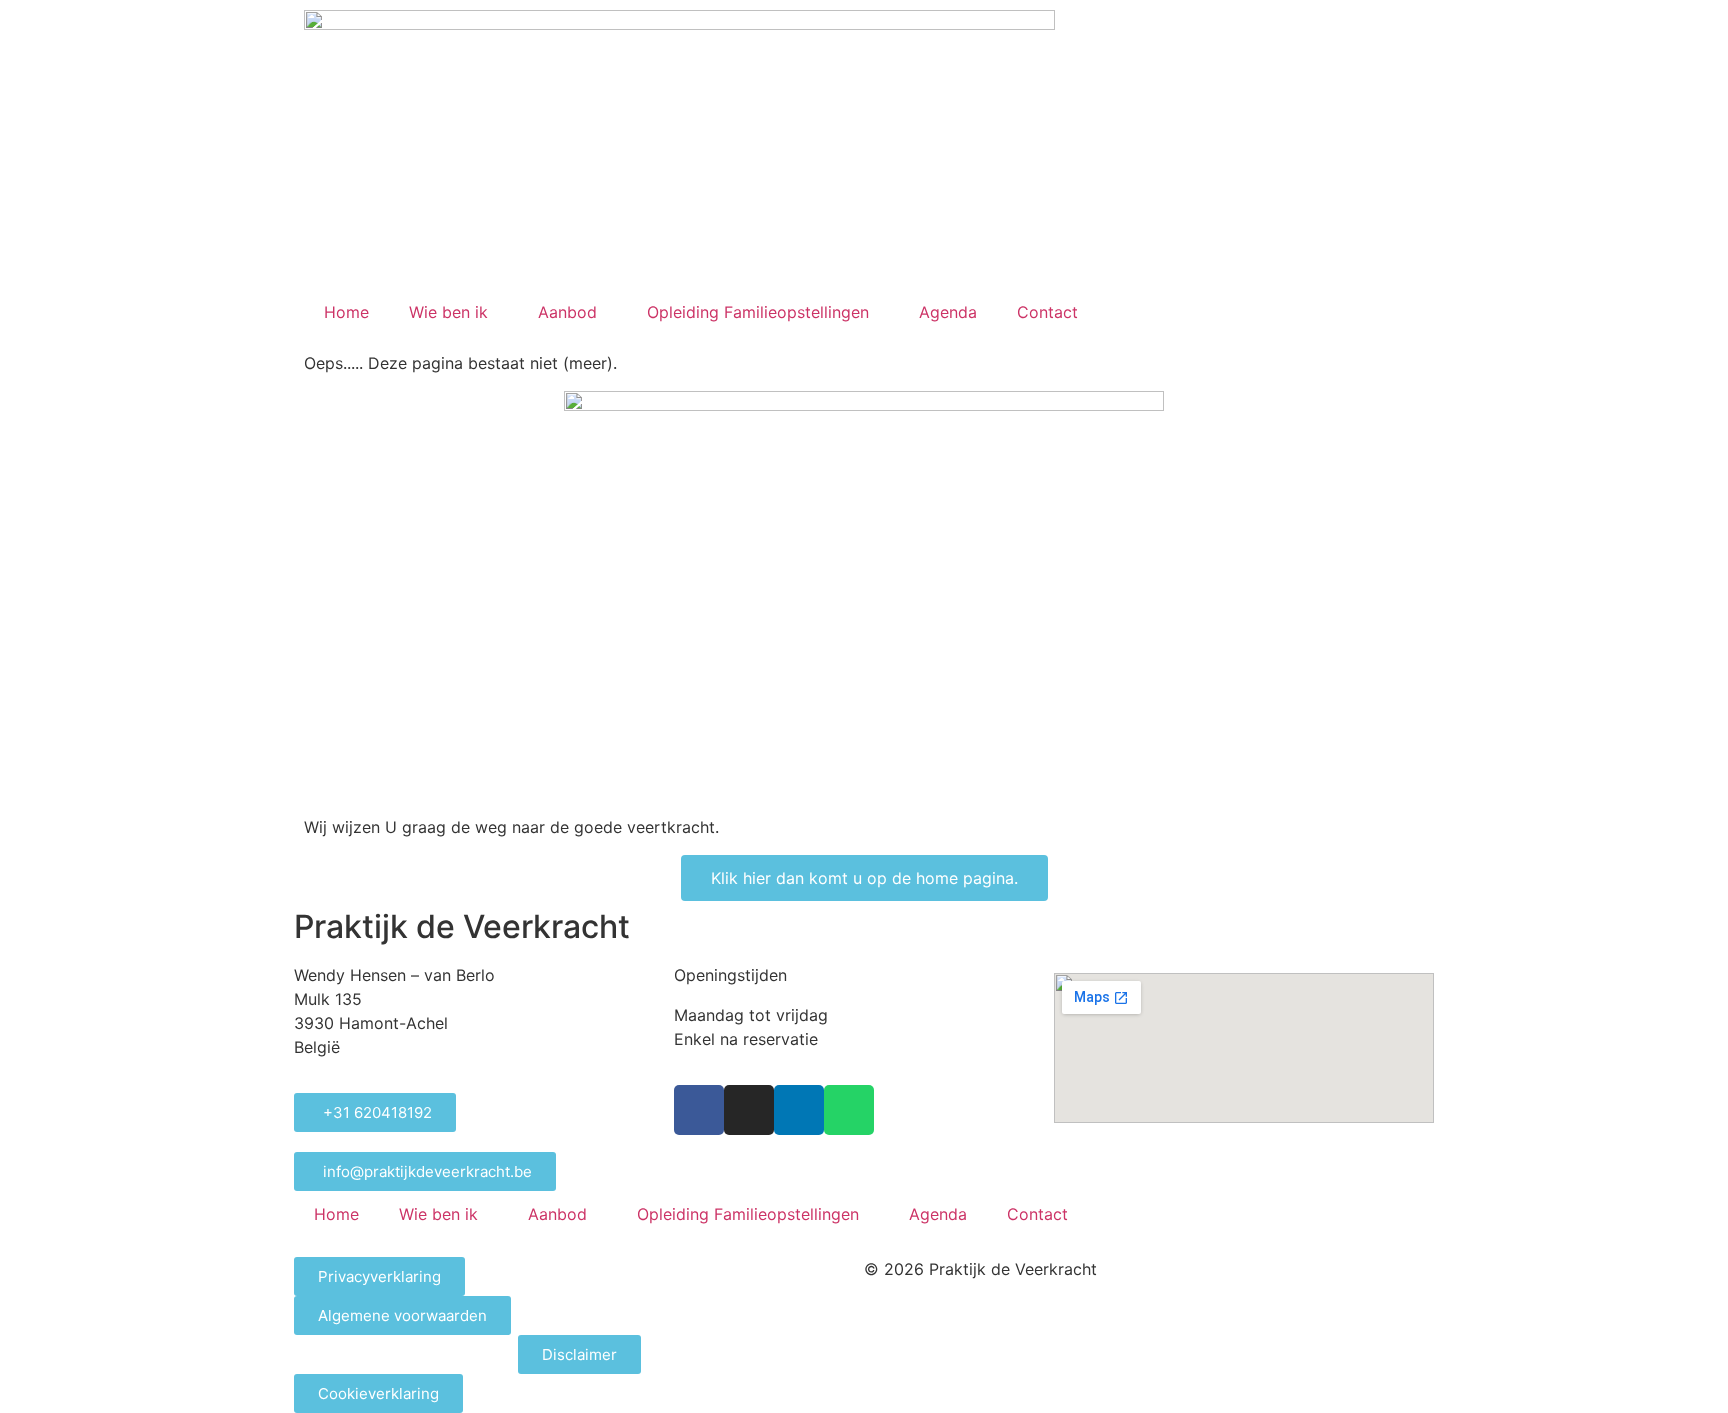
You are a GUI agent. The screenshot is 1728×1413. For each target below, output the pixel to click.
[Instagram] (749, 1110)
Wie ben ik (448, 312)
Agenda (948, 312)
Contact (1047, 312)
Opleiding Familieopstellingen (758, 312)
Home (346, 312)
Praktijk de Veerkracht (462, 926)
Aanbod (567, 312)
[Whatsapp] (849, 1110)
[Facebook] (699, 1110)
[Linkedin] (799, 1110)
